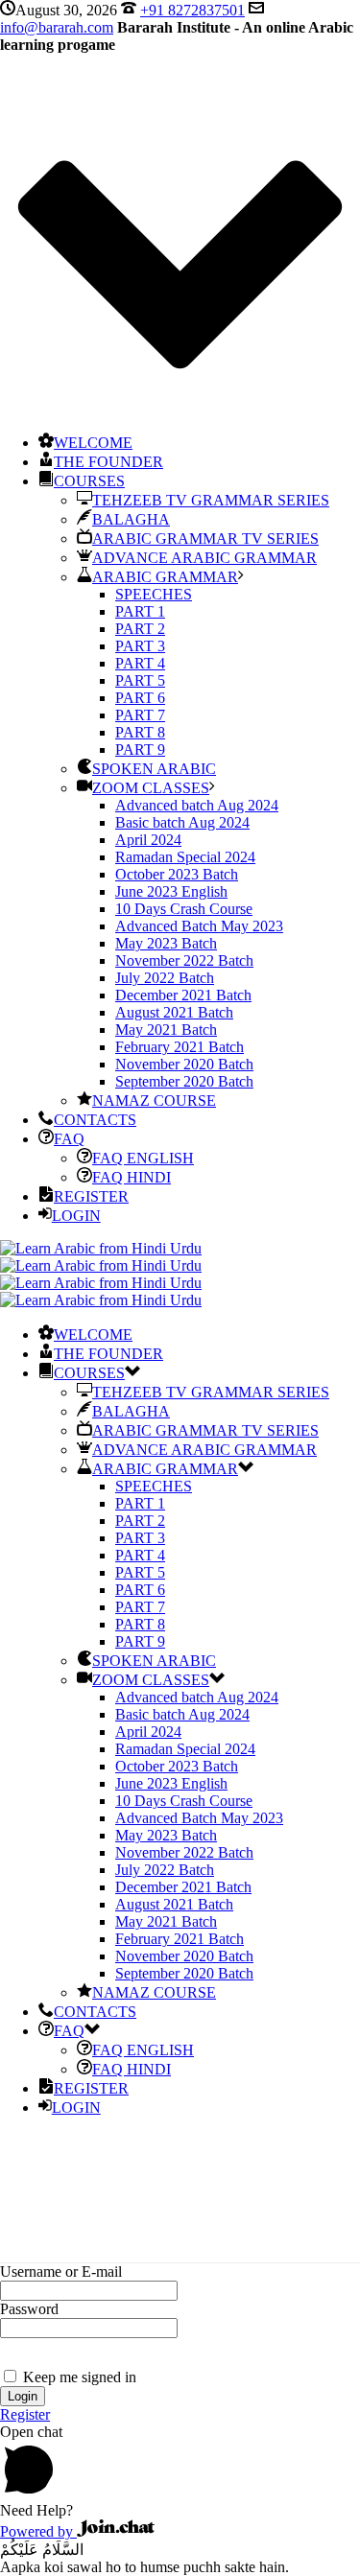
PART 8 (140, 732)
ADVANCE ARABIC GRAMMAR (204, 558)
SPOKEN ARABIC (154, 769)
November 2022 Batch (184, 960)
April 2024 (148, 840)
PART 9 (140, 749)
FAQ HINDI (132, 1177)
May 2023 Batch (166, 943)
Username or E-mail (61, 2272)
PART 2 (140, 629)
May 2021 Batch (166, 1030)
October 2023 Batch (177, 874)
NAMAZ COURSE (154, 1101)
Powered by (38, 2531)
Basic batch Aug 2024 (182, 822)
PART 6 (140, 698)
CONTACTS (95, 1120)
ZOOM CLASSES (151, 788)
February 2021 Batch (180, 1047)
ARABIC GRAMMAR (165, 577)
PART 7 (140, 715)
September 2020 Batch (184, 1081)
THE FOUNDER (108, 462)
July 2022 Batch (165, 978)
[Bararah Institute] (101, 1274)
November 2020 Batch (184, 1064)
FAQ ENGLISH (143, 1158)
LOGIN (76, 1216)
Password (29, 2309)
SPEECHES (154, 594)
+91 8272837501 (192, 10)
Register (25, 2414)
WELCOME (93, 443)
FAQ (69, 1139)
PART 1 (140, 611)
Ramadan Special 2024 (185, 857)
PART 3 (140, 646)
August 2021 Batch (174, 1012)
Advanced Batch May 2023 (199, 926)
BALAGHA (131, 519)
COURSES (89, 481)
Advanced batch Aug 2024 (197, 805)
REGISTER (91, 1196)
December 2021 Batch (183, 995)
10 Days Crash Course (184, 909)
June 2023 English (171, 891)
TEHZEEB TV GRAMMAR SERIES (211, 500)
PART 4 (140, 663)
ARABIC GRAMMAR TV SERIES (205, 539)
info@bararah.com (57, 27)
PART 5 (140, 680)
